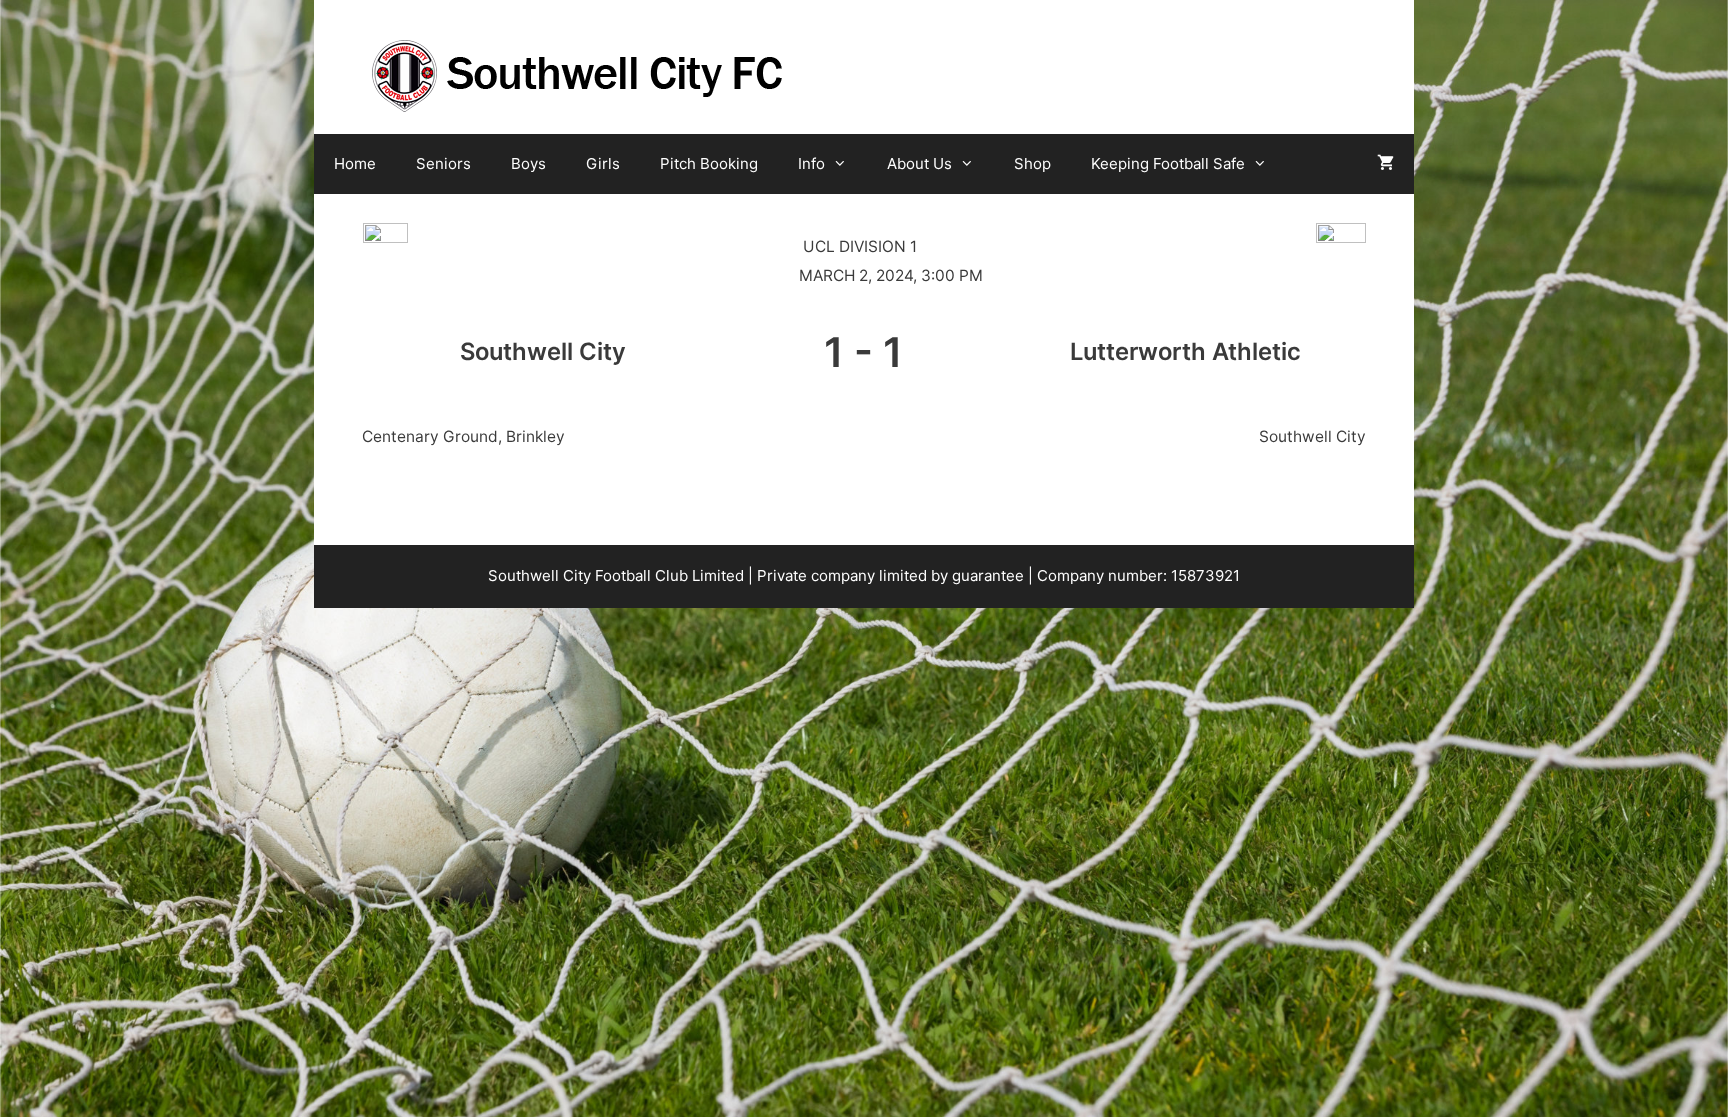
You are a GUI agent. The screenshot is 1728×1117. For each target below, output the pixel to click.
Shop (1032, 163)
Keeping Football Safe (1168, 163)
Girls (603, 163)
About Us (919, 163)
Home (355, 163)
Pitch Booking (709, 163)
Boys (528, 163)
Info (811, 163)
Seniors (443, 163)
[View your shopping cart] (1385, 164)
